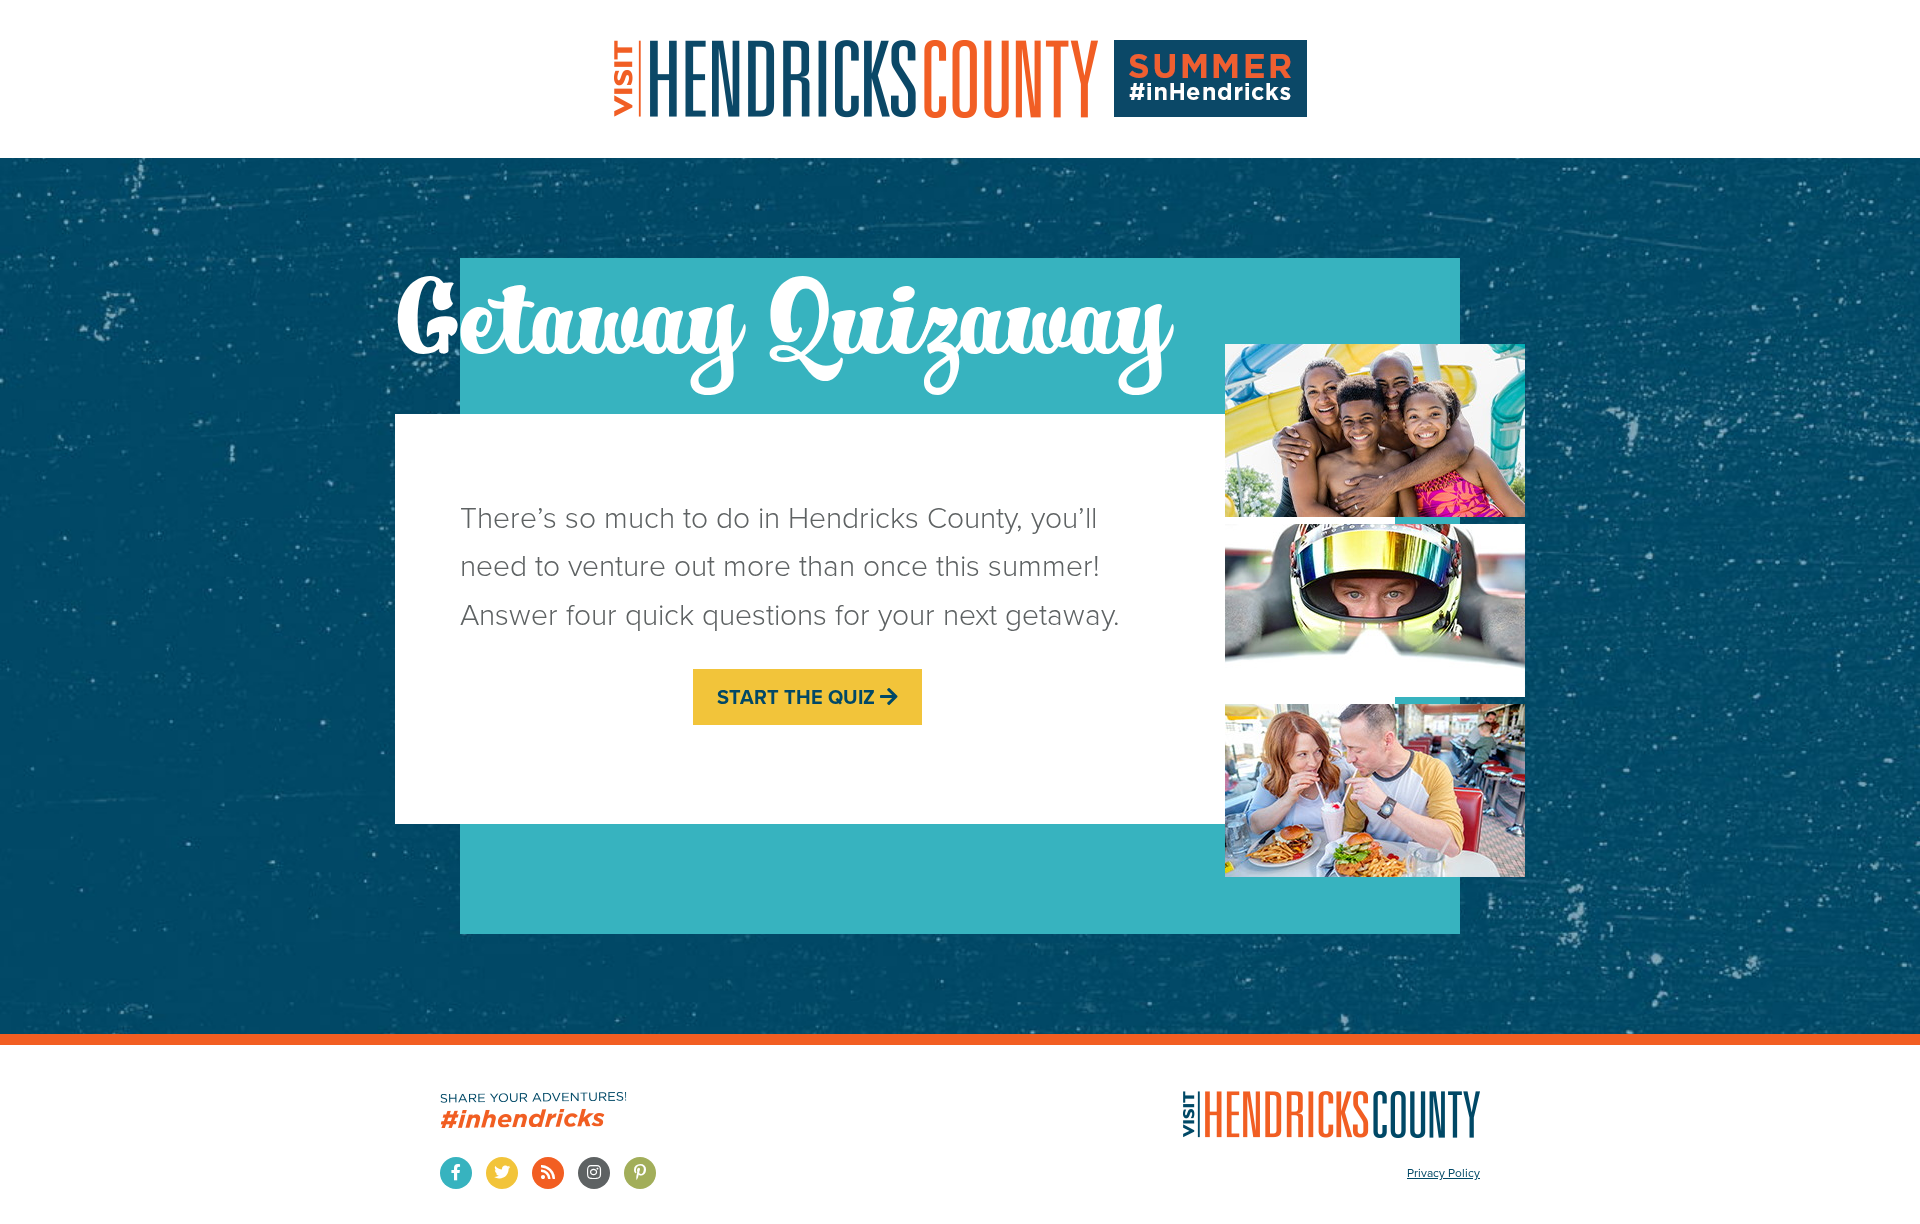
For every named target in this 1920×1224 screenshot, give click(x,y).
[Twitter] (502, 1173)
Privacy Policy (1443, 1173)
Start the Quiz (798, 697)
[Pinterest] (640, 1173)
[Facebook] (456, 1173)
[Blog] (548, 1173)
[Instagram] (594, 1173)
